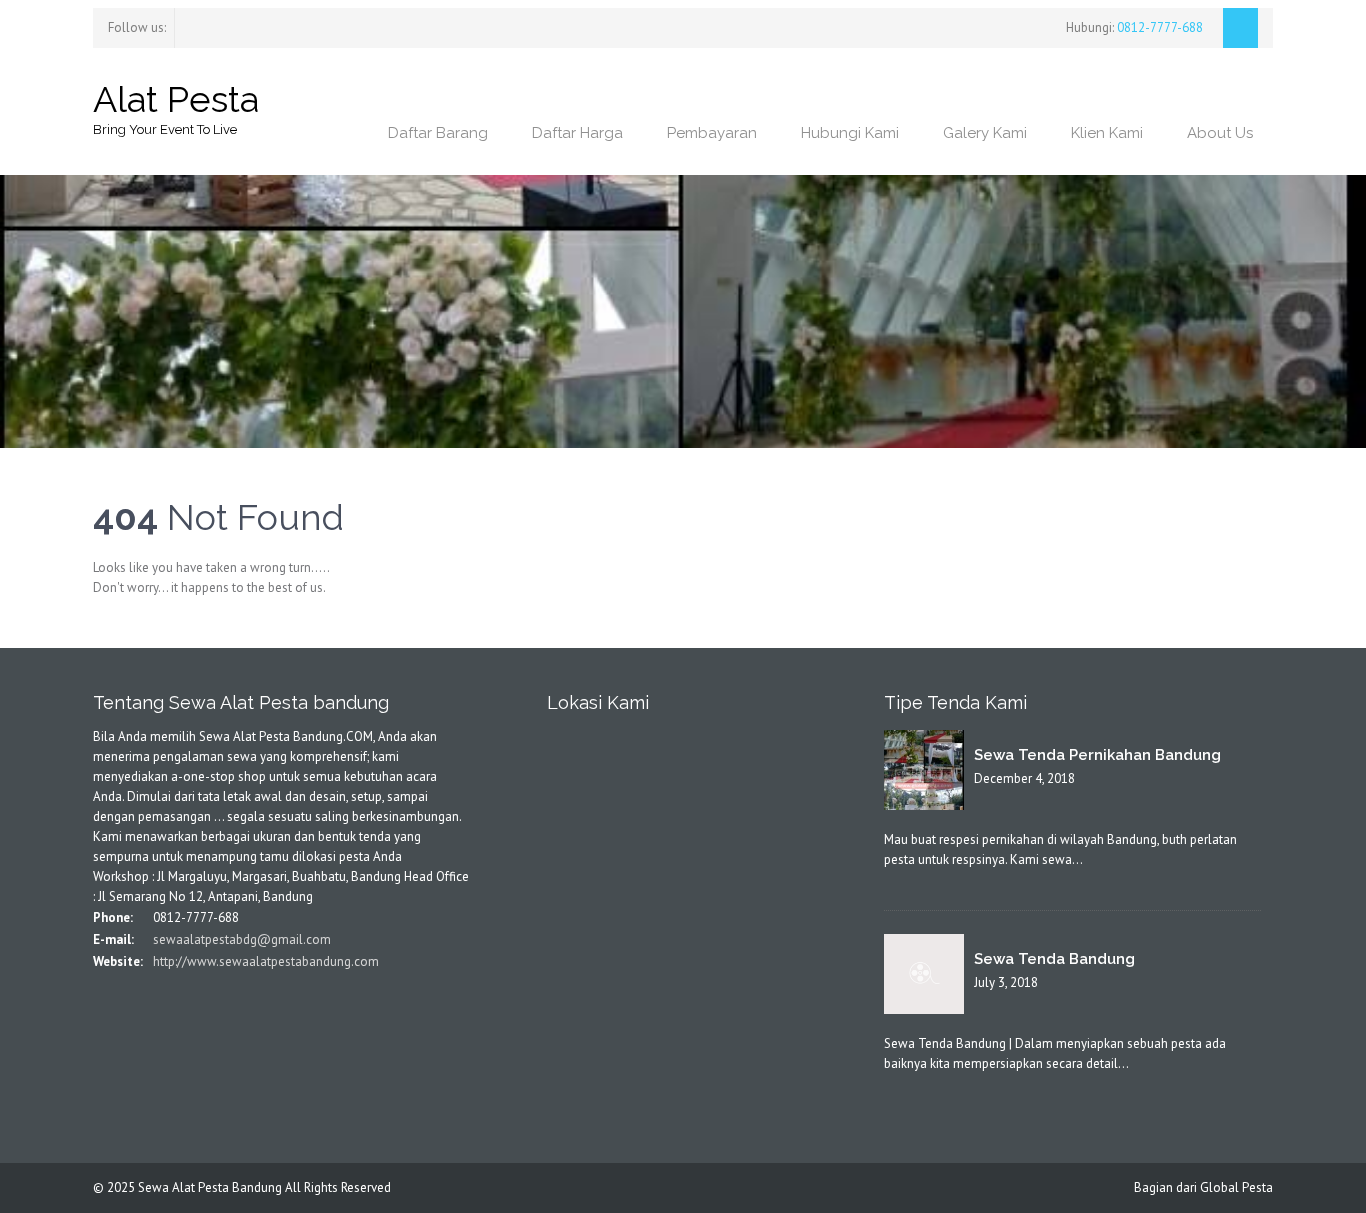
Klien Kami (1107, 133)
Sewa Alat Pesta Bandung (210, 1187)
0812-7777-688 (1158, 27)
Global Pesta (1236, 1187)
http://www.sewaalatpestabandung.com (264, 961)
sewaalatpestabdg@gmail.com (240, 939)
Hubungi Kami (850, 133)
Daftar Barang (438, 133)
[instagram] (216, 25)
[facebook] (180, 25)
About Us (1220, 133)
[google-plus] (158, 1003)
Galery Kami (985, 133)
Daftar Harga (577, 133)
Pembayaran (712, 133)
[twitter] (198, 25)
